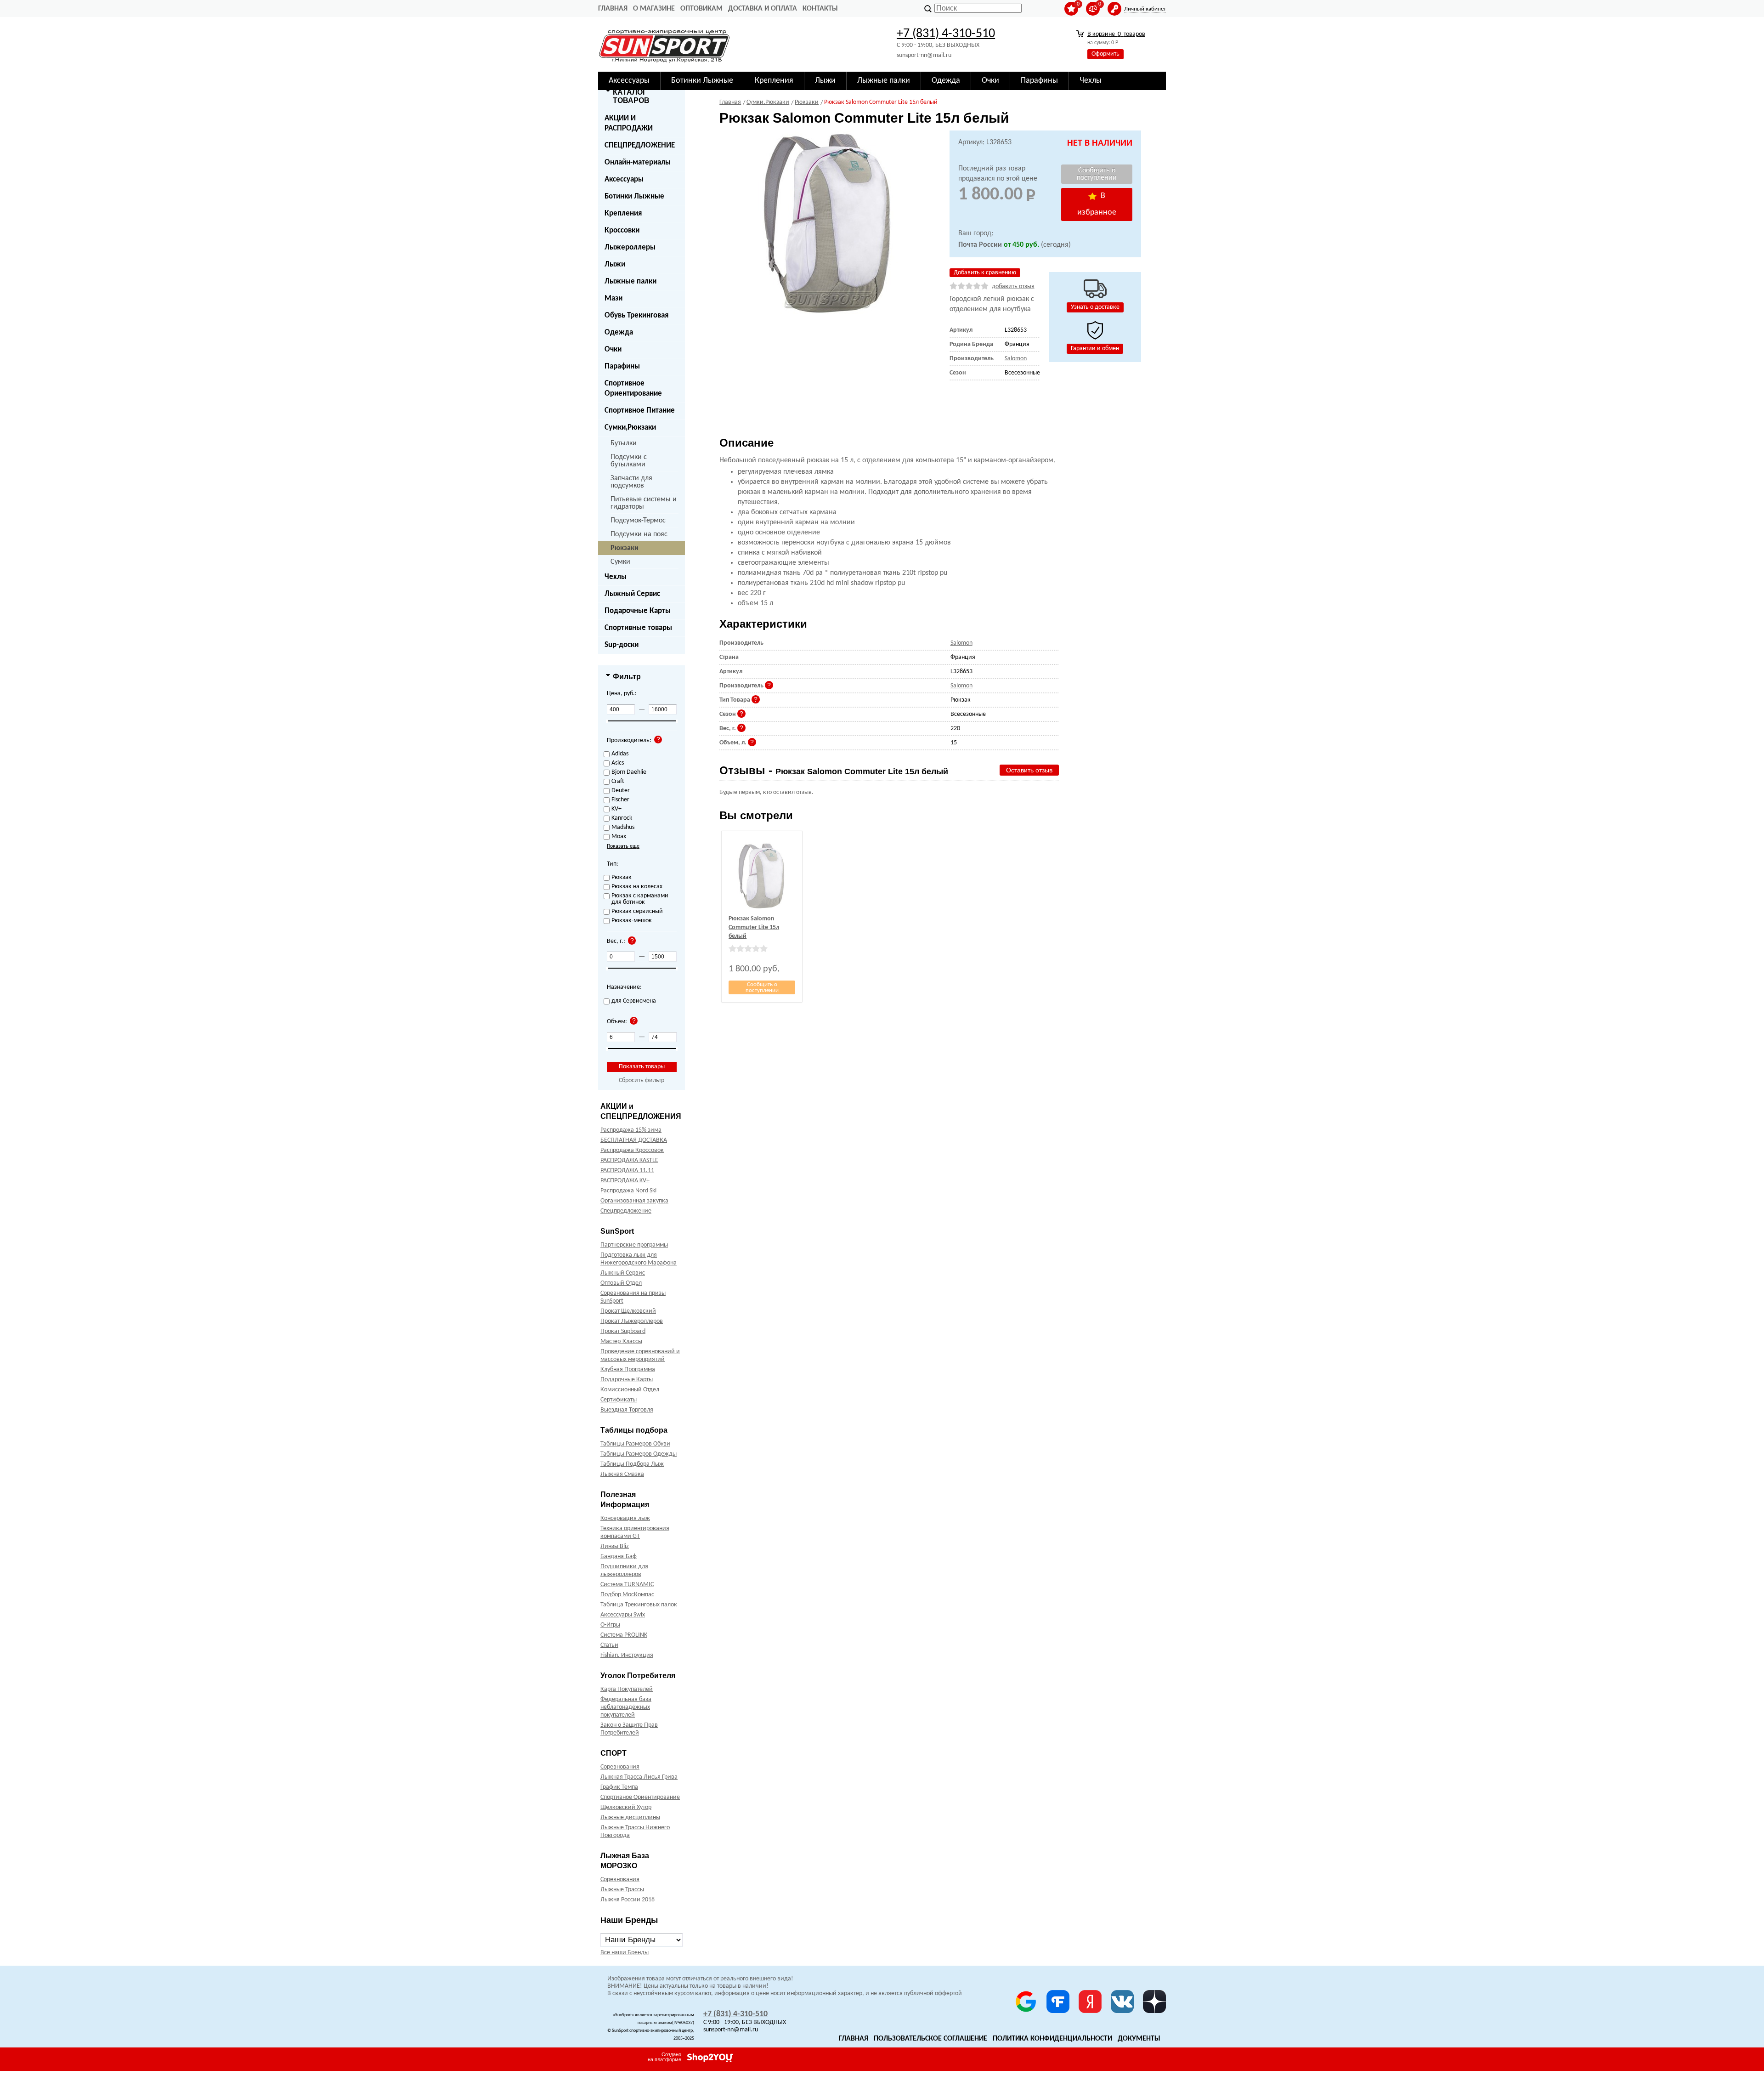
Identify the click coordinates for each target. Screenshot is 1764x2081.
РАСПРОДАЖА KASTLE (629, 1160)
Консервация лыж (625, 1518)
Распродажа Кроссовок (632, 1150)
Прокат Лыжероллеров (632, 1321)
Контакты (820, 9)
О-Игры (610, 1625)
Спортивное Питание (640, 411)
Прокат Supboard (623, 1331)
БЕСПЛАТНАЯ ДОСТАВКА (634, 1140)
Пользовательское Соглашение (930, 2039)
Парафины (622, 366)
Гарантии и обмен (1095, 349)
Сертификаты (619, 1400)
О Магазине (654, 9)
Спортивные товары (638, 628)
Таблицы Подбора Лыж (632, 1464)
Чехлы (616, 577)
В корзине (1116, 34)
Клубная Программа (628, 1369)
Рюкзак (622, 878)
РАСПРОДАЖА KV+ (625, 1181)
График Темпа (619, 1787)
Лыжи (615, 264)
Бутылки (624, 443)
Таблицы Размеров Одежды (639, 1454)
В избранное (1097, 204)
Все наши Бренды (625, 1953)
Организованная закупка (634, 1201)
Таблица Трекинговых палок (639, 1605)
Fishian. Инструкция (627, 1655)
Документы (1139, 2039)
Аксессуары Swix (623, 1615)
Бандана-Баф (619, 1556)
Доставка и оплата (763, 9)
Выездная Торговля (627, 1410)
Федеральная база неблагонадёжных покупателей (626, 1707)
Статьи (609, 1645)
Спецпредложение (626, 1211)
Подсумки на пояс (639, 534)
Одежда (619, 332)
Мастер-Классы (621, 1341)
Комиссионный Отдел (630, 1390)
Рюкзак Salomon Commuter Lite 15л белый (754, 927)
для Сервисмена (634, 1001)
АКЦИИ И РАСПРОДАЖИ (629, 123)
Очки (613, 349)
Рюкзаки (625, 548)
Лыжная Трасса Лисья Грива (639, 1777)
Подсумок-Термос (638, 521)
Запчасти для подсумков (631, 482)
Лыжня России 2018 (628, 1900)
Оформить (1105, 54)
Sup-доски (622, 645)
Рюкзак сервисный (637, 912)
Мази (613, 298)
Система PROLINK (624, 1635)
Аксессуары (624, 179)
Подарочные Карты (638, 611)
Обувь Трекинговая (636, 315)
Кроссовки (622, 230)
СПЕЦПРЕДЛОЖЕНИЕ (640, 145)
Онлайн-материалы (638, 162)
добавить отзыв (1013, 286)
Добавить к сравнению (985, 273)
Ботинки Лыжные (634, 196)
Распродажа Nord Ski (628, 1191)
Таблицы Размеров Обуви (635, 1444)
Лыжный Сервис (632, 594)
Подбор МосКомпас (627, 1595)
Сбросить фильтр (642, 1080)
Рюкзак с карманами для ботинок (640, 899)
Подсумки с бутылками (629, 461)
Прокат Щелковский (628, 1311)
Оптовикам (701, 9)
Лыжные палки (630, 281)
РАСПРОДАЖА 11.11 (627, 1171)
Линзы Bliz (615, 1546)
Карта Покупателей (627, 1689)
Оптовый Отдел (621, 1283)
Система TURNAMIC (627, 1585)
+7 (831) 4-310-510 (946, 34)
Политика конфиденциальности (1052, 2039)
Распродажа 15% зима (631, 1130)
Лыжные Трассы (622, 1890)
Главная (613, 9)
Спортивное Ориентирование (633, 388)
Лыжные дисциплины (630, 1817)
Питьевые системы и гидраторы (644, 503)
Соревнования (620, 1767)
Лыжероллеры (630, 247)
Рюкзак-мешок (632, 921)
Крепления (623, 213)
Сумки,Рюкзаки (630, 428)
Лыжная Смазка (622, 1474)
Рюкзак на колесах (637, 887)
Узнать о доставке (1095, 307)
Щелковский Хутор (626, 1807)
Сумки (620, 562)
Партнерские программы (634, 1245)
